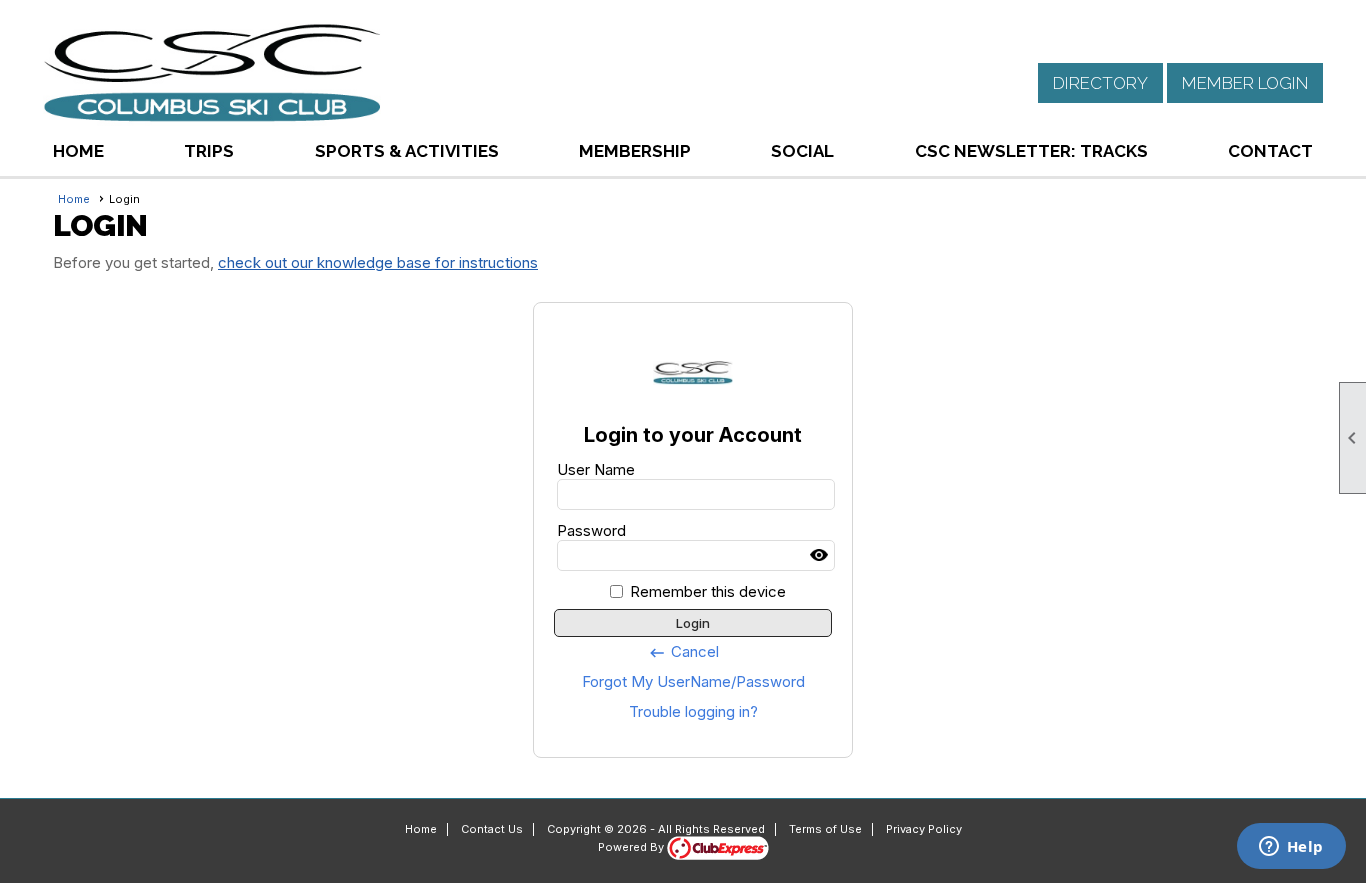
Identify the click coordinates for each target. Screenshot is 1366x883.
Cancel (683, 652)
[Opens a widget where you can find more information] (1291, 848)
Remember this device (708, 591)
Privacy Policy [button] (924, 829)
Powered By (632, 847)
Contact (1270, 151)
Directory (1100, 83)
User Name (596, 469)
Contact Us (492, 829)
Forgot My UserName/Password (693, 681)
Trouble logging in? (693, 711)
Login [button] (693, 623)
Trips (209, 151)
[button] (407, 151)
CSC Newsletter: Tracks (1031, 151)
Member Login (1245, 83)
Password (591, 530)
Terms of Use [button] (825, 829)
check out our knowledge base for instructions (378, 262)
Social (802, 151)
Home (78, 151)
